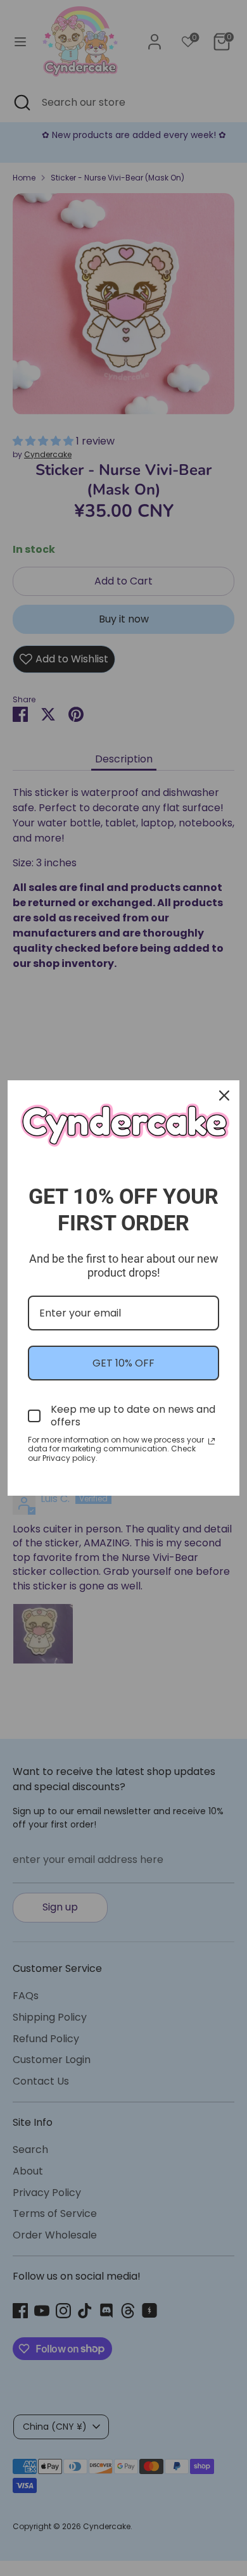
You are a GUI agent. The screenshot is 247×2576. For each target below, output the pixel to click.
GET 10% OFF (123, 1363)
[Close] (224, 1095)
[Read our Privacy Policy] (212, 1441)
